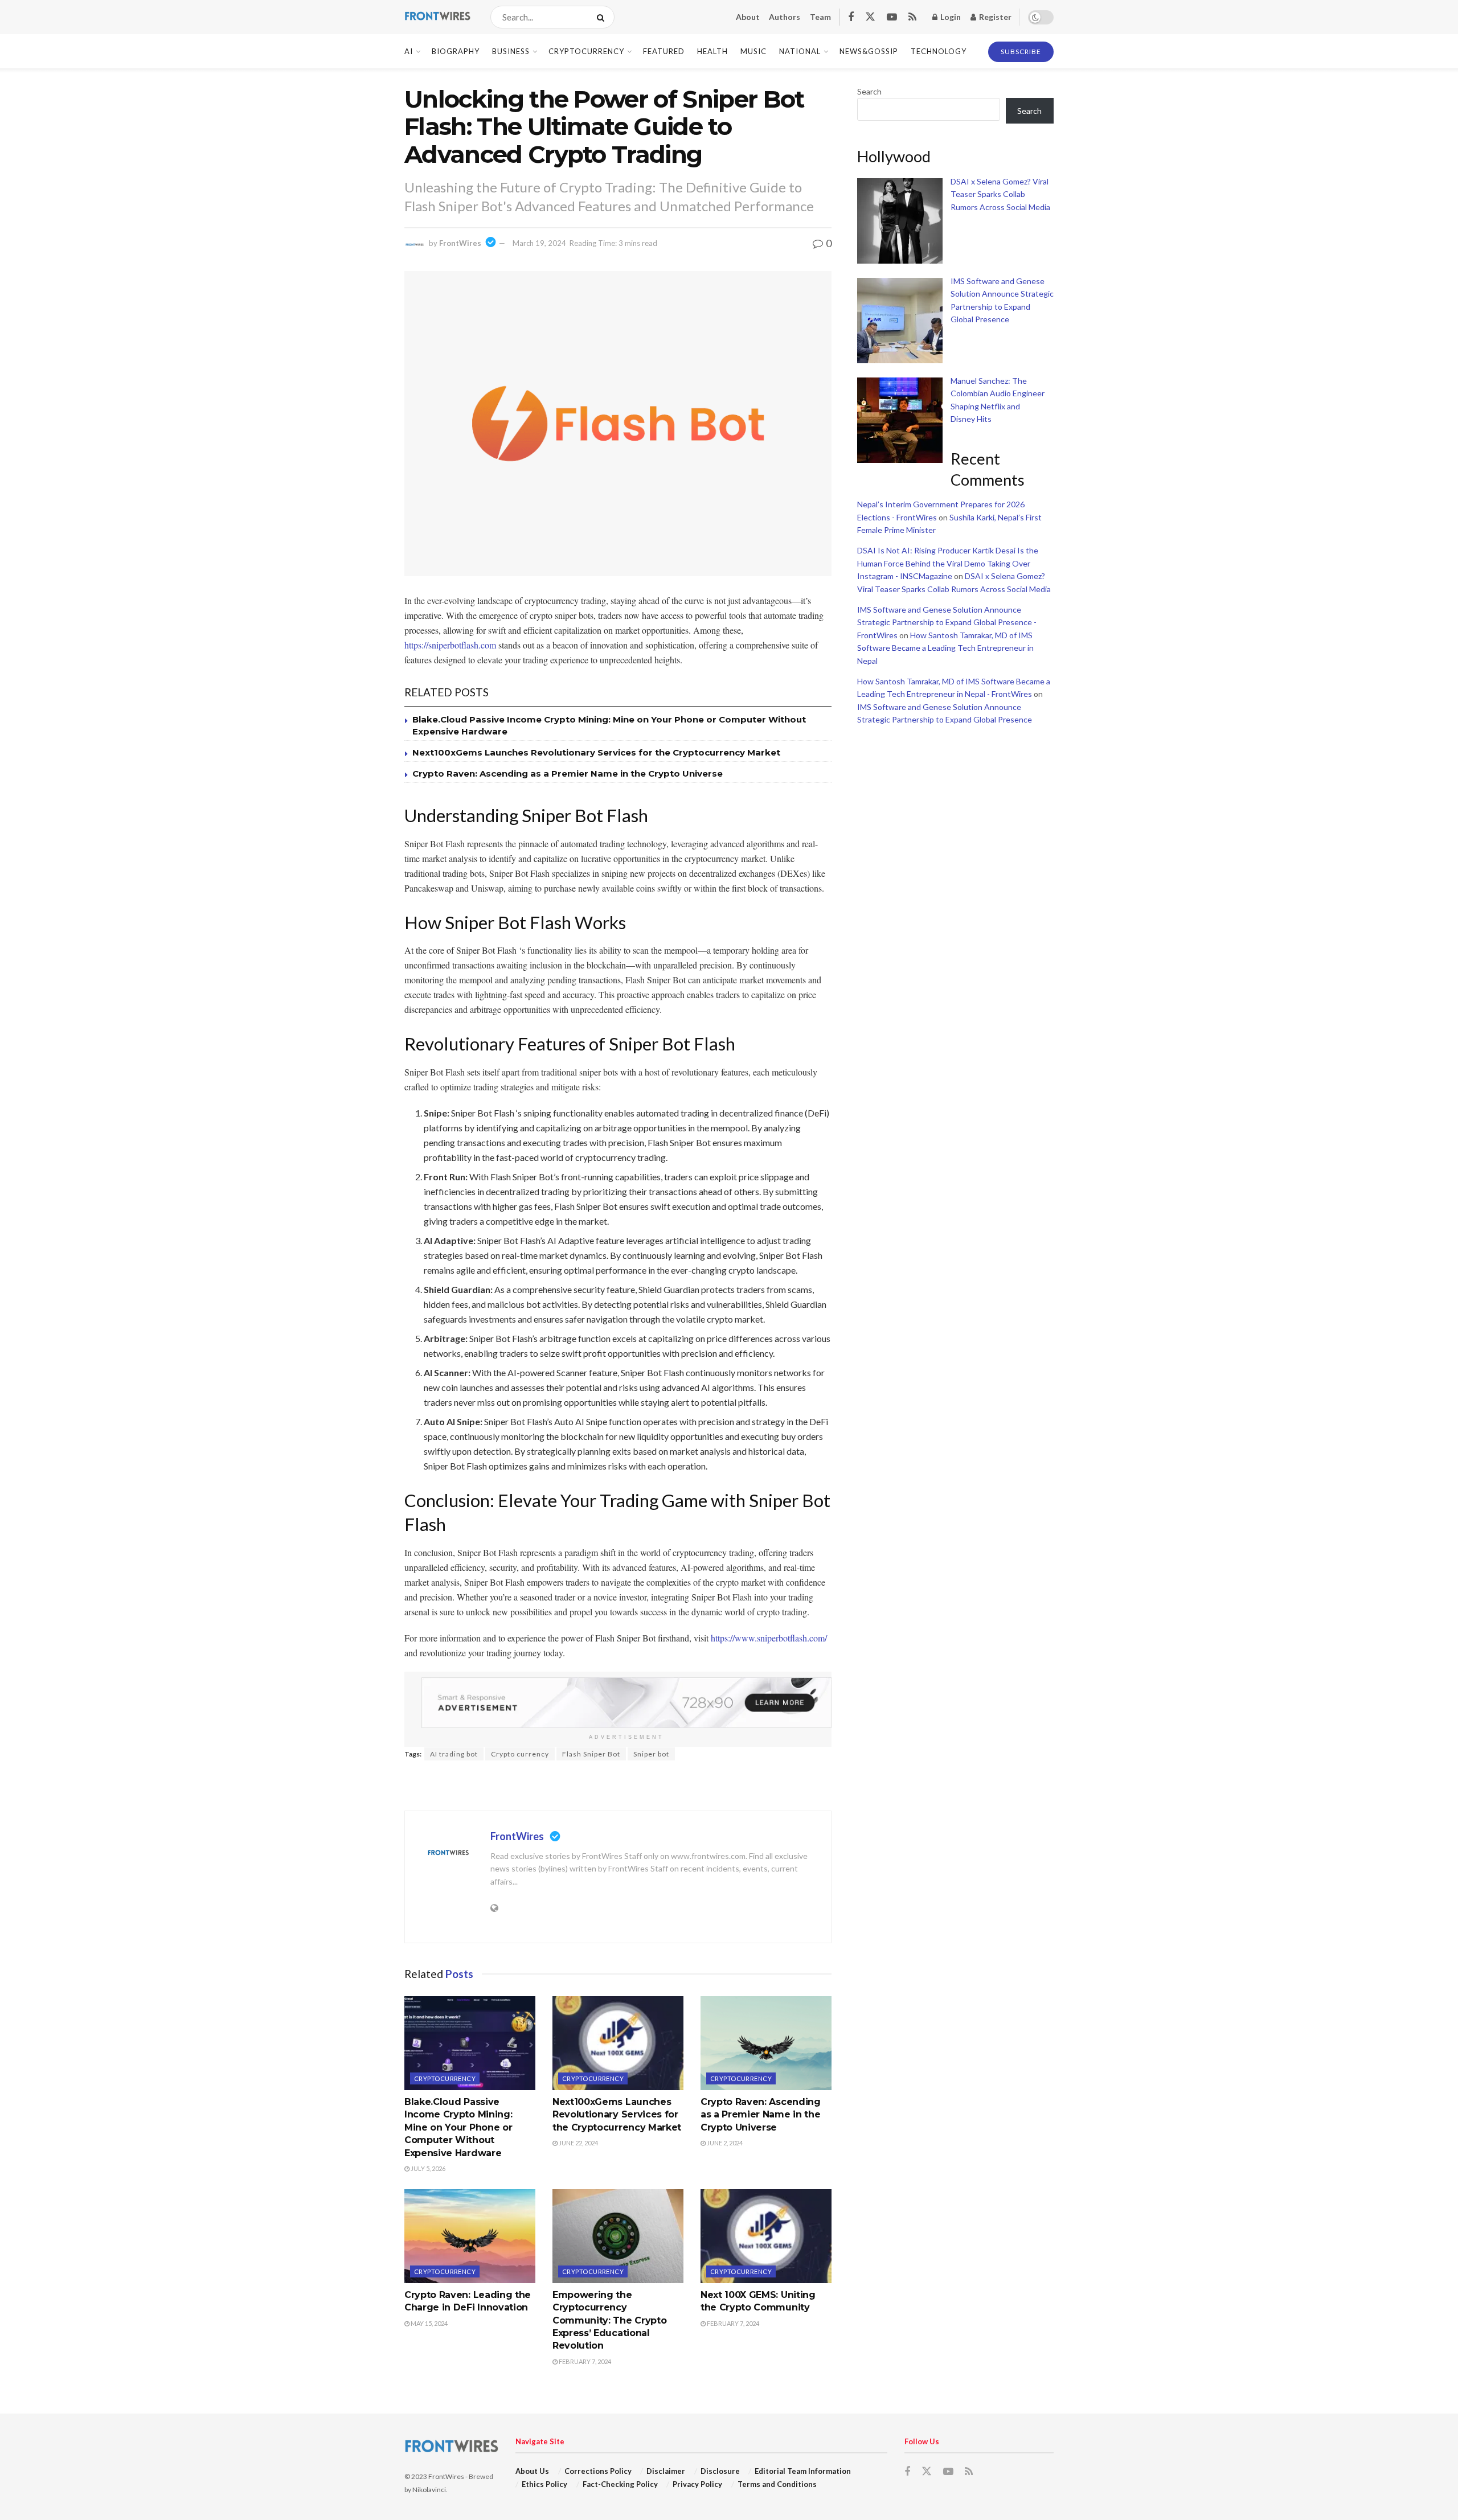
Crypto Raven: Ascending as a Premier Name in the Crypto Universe (568, 773)
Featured (664, 51)
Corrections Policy (598, 2471)
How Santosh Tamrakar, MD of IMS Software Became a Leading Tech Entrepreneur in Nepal (945, 648)
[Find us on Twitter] (870, 17)
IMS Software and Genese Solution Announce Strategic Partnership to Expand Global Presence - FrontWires (947, 622)
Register (994, 17)
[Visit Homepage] (437, 17)
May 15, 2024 (429, 2323)
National (800, 51)
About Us (532, 2471)
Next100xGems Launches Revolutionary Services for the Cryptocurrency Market (596, 752)
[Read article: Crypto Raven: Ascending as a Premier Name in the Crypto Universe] (766, 2043)
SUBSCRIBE (1021, 52)
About (748, 17)
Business (511, 51)
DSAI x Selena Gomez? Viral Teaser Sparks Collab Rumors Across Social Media (1000, 194)
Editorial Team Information (803, 2471)
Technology (939, 51)
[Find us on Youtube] (892, 17)
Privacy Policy (697, 2484)
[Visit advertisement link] (626, 1703)
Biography (456, 51)
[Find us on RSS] (912, 17)
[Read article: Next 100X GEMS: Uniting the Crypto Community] (766, 2236)
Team (820, 17)
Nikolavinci (429, 2490)
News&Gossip (869, 51)
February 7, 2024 (584, 2361)
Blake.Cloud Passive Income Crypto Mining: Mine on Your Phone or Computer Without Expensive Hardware (458, 2127)
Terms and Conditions (777, 2484)
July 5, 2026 (427, 2168)
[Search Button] (603, 17)
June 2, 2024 (724, 2143)
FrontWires (460, 243)
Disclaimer (666, 2471)
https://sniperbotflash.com (450, 645)
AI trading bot (454, 1754)
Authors (785, 17)
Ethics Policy (544, 2484)
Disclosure (720, 2471)
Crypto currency (520, 1754)
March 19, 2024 (539, 243)
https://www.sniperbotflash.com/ (769, 1638)
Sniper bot (651, 1754)
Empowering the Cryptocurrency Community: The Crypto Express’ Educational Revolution (609, 2320)
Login (950, 17)
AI (409, 51)
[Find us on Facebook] (851, 17)
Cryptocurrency (586, 51)
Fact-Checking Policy (620, 2484)
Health (712, 51)
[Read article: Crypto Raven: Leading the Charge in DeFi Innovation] (470, 2236)
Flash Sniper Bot (591, 1754)
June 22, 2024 (578, 2143)
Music (753, 51)
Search (869, 91)
